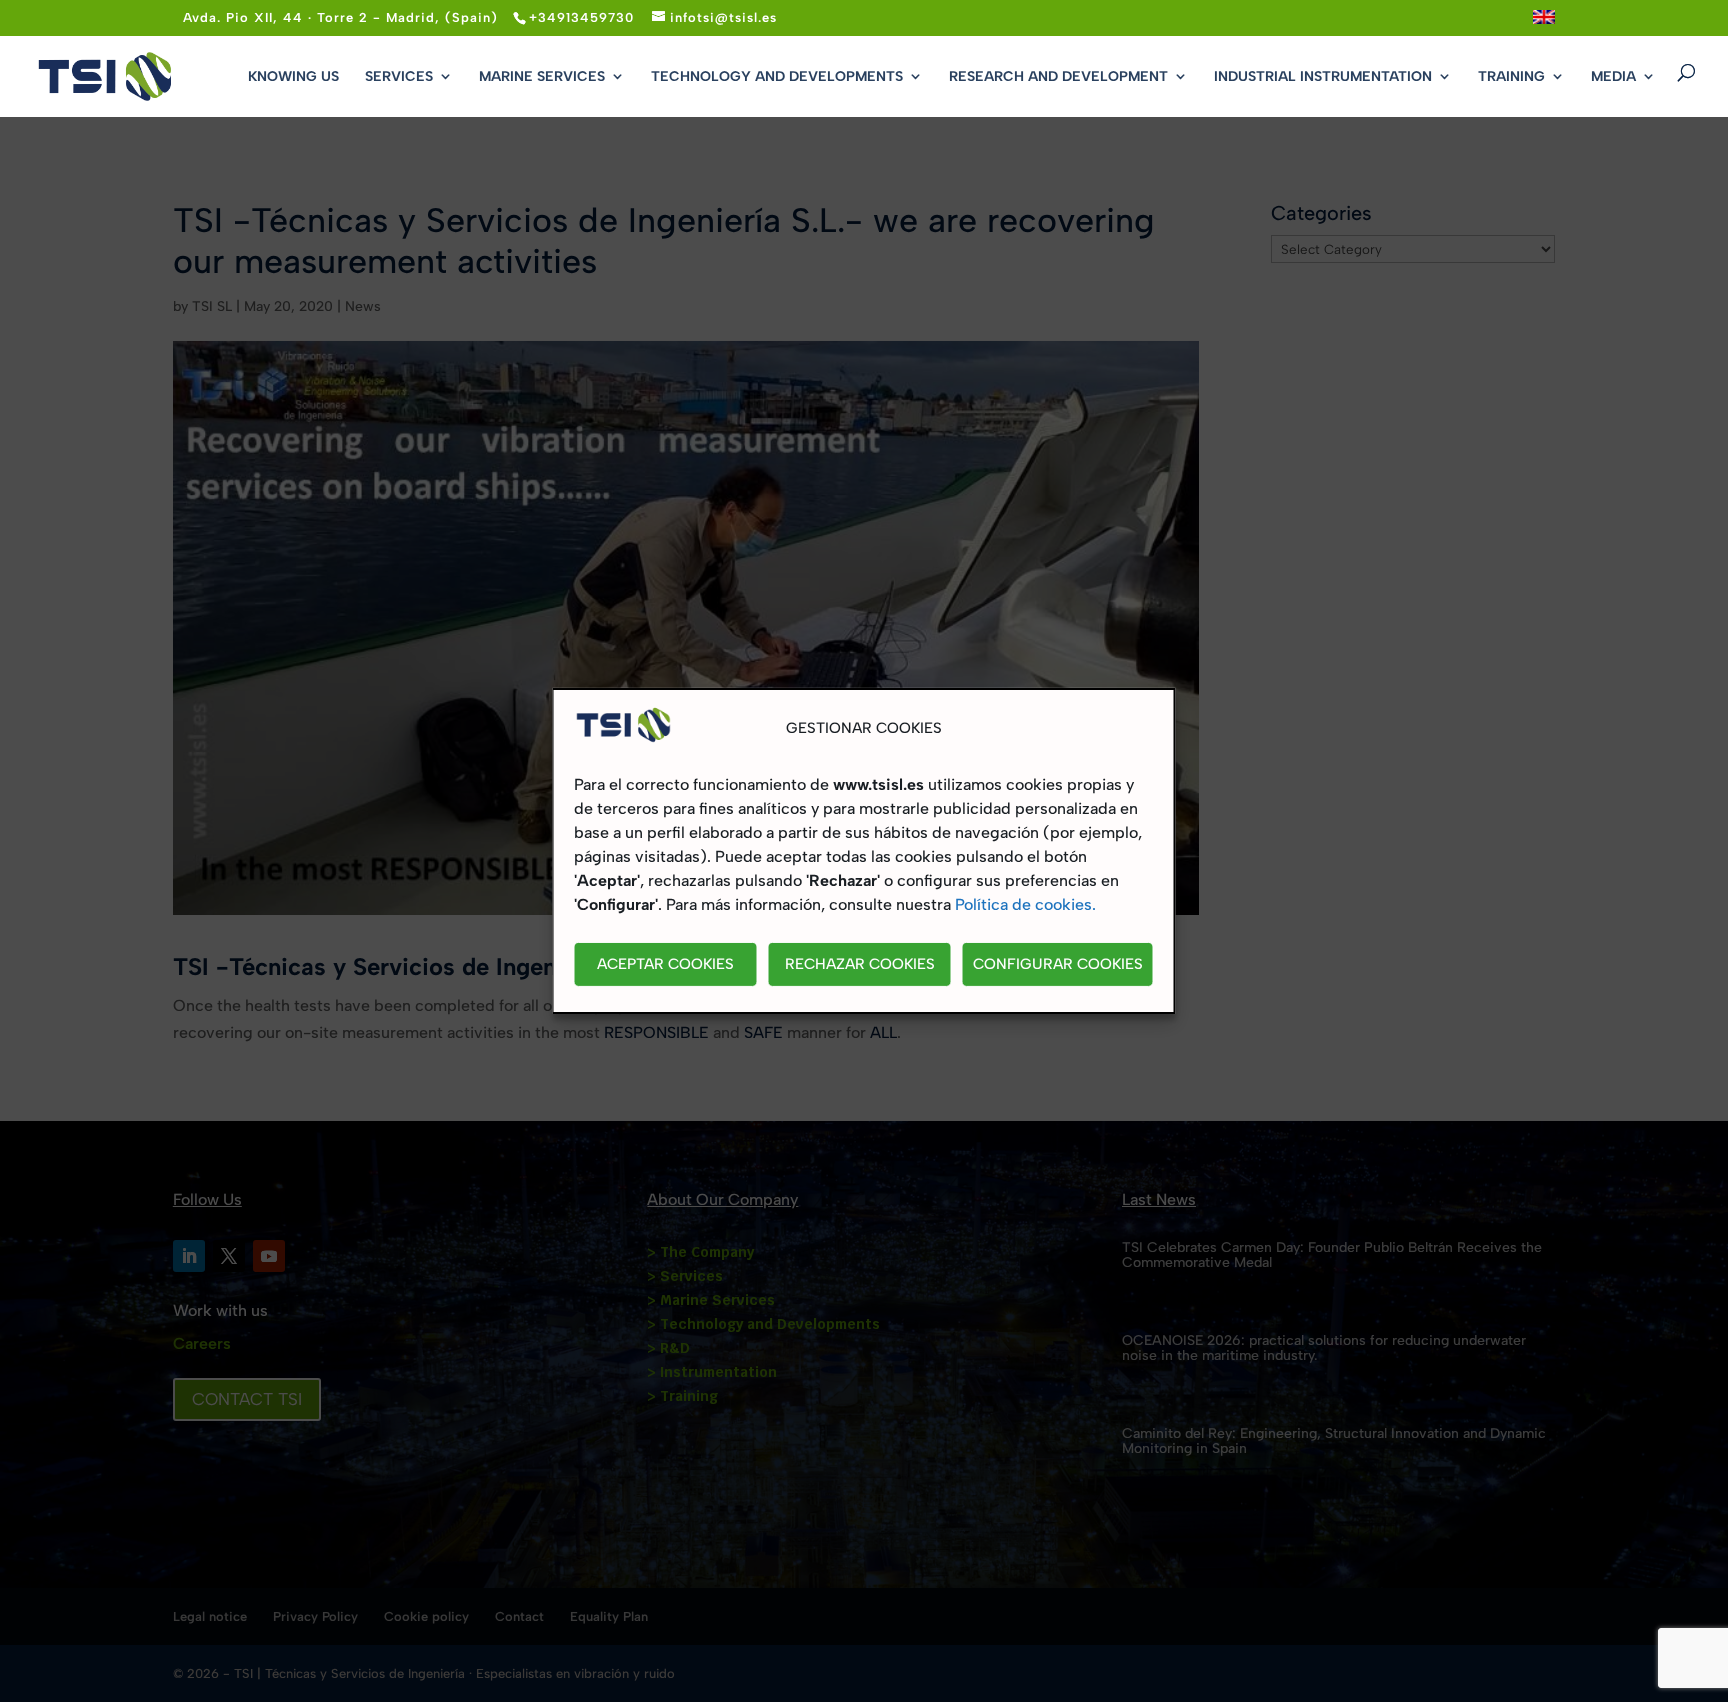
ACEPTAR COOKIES (665, 965)
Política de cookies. (1025, 904)
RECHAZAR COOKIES (860, 965)
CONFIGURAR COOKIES (1058, 965)
